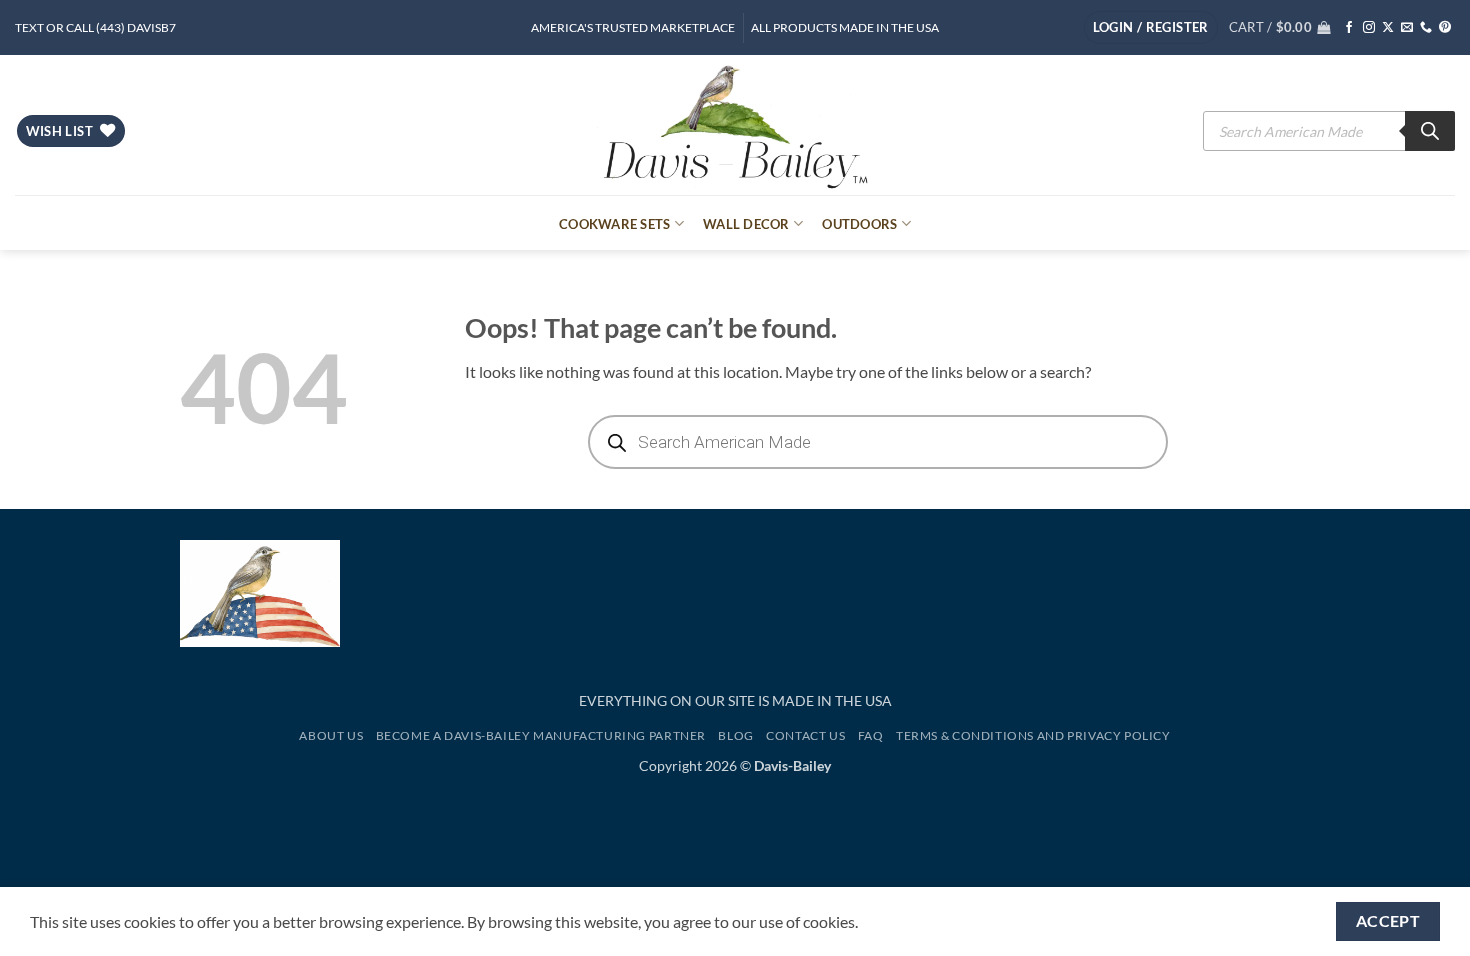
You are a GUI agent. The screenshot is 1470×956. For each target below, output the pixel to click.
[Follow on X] (1388, 28)
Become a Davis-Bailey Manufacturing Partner (541, 735)
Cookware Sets (614, 224)
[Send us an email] (1407, 28)
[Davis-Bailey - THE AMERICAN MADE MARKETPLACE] (735, 125)
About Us (331, 735)
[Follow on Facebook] (1349, 28)
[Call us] (1426, 28)
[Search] (1430, 131)
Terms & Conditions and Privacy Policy (1033, 735)
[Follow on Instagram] (1369, 28)
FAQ (871, 735)
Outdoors (859, 224)
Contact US (805, 735)
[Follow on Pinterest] (1445, 28)
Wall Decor (746, 224)
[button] (1151, 27)
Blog (735, 735)
